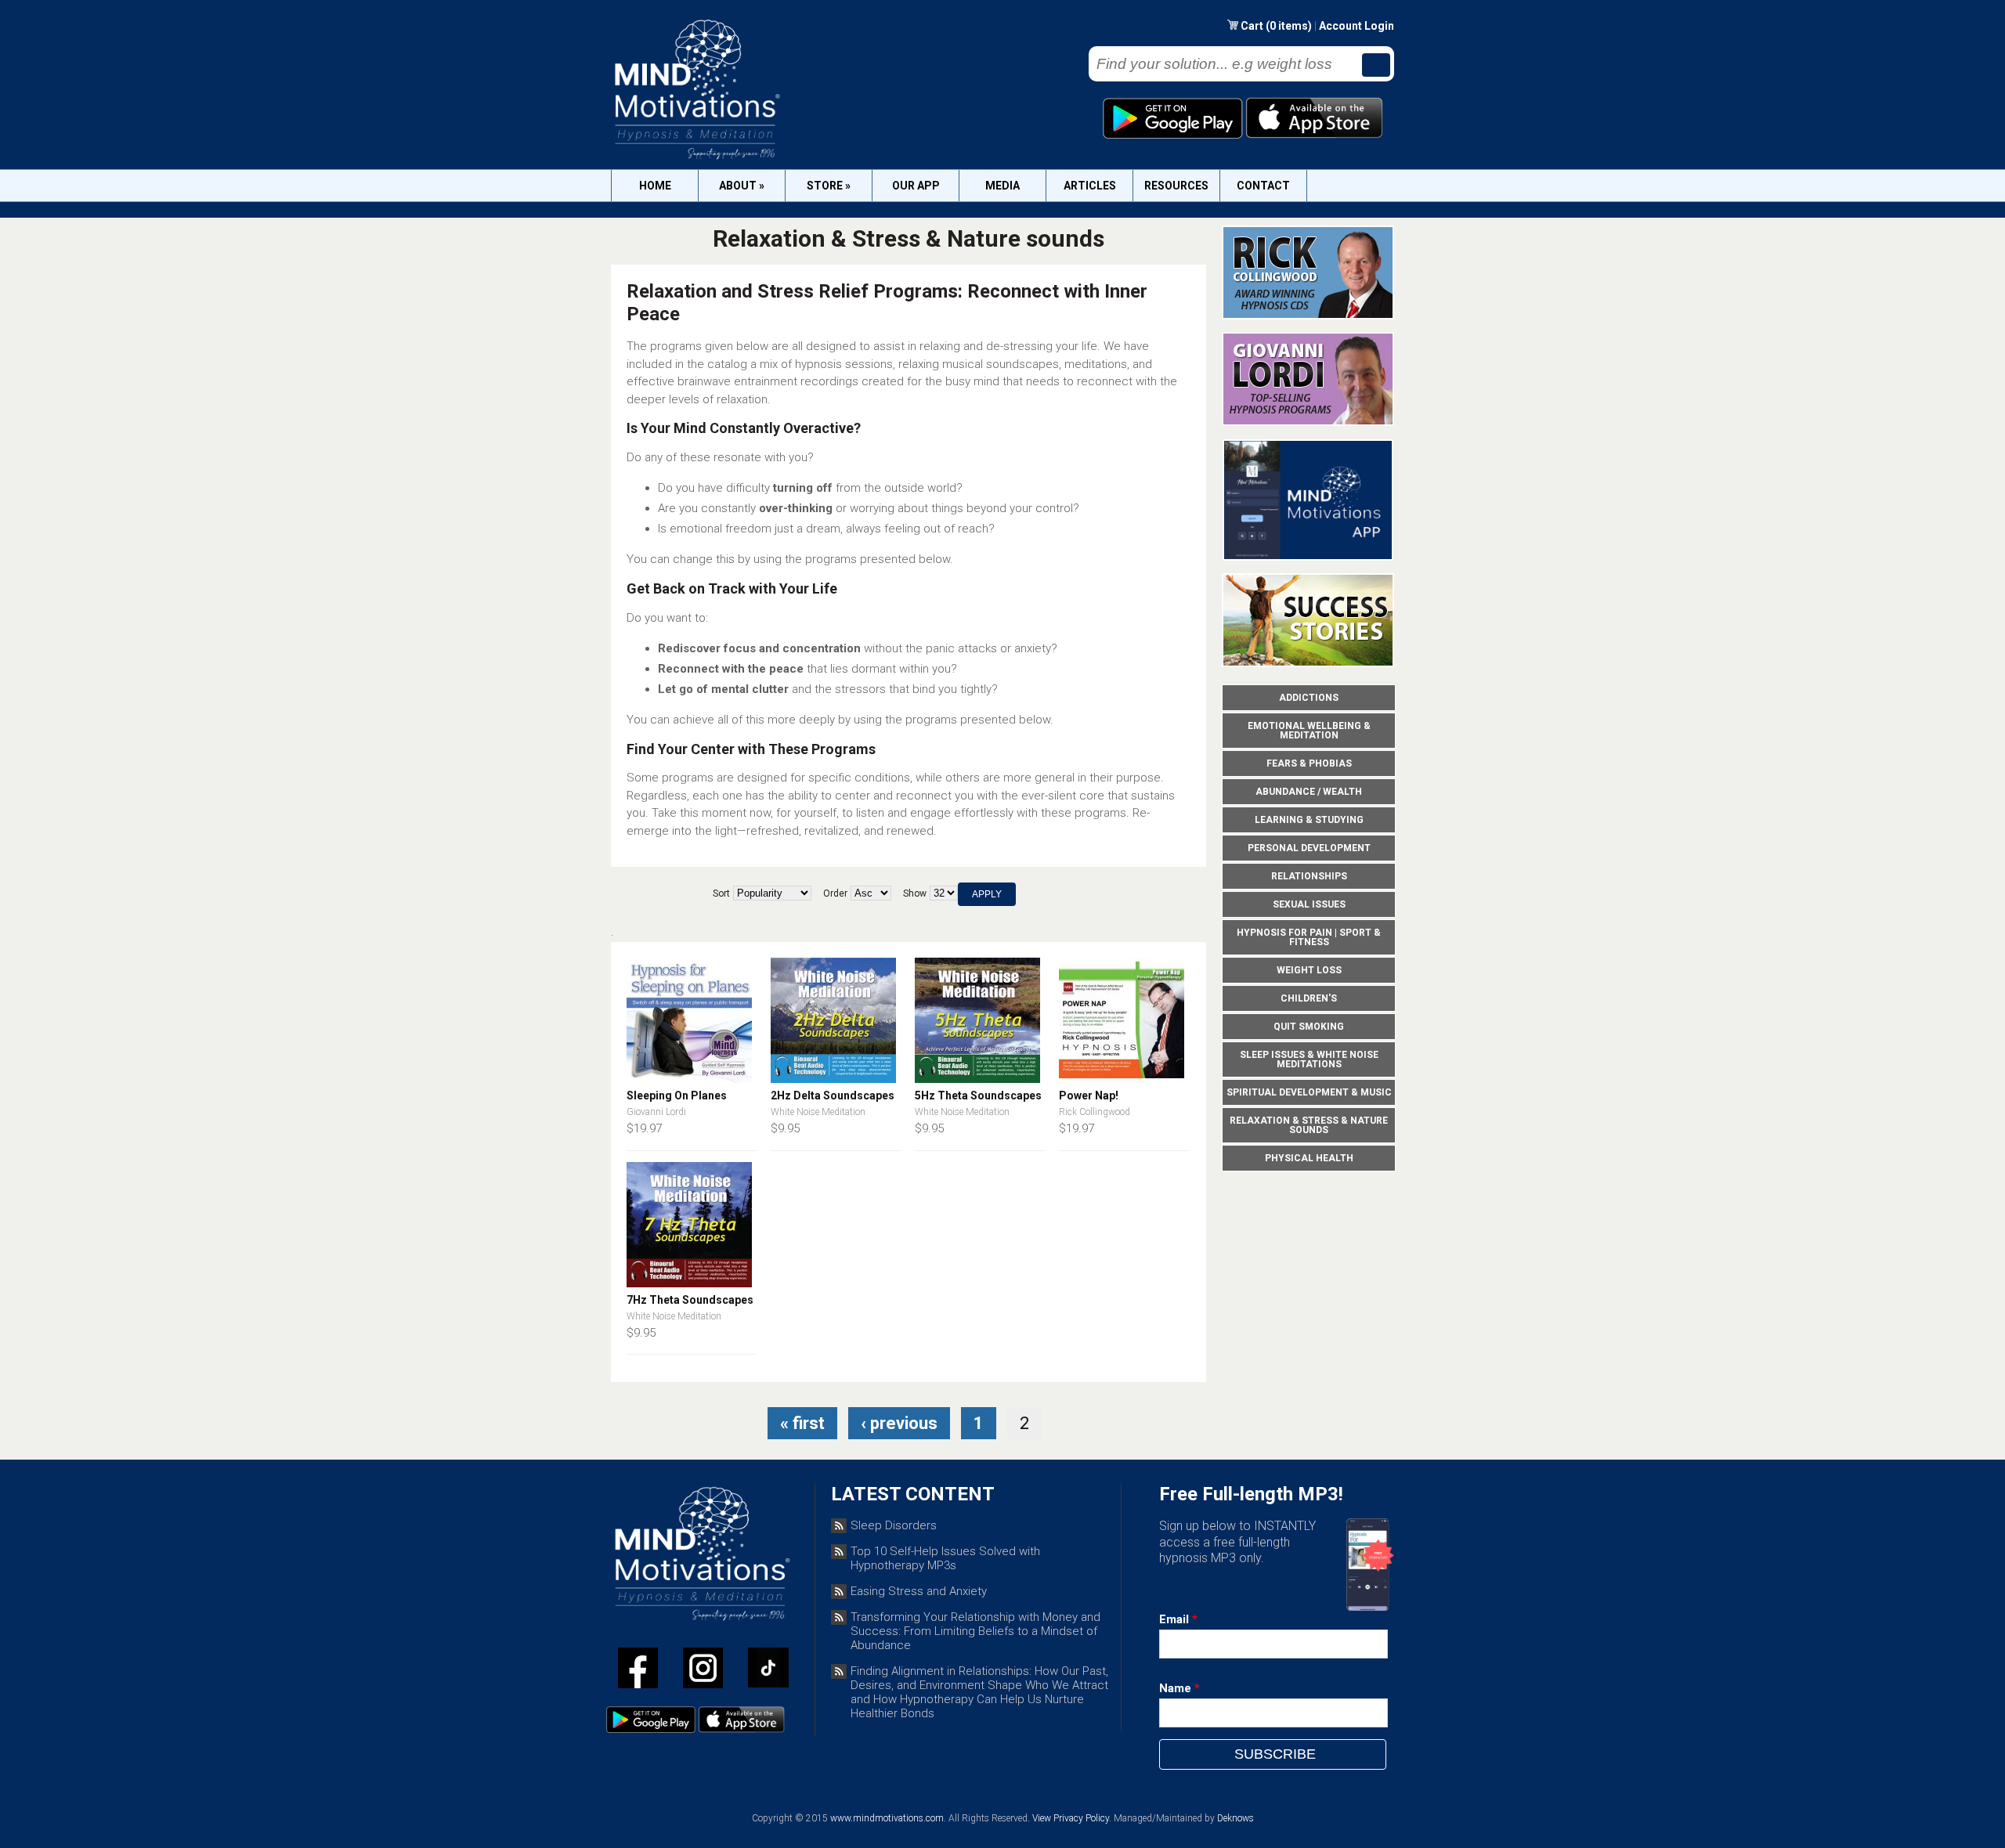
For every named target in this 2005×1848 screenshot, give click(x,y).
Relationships (1309, 876)
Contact (1263, 186)
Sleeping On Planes (677, 1095)
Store (829, 186)
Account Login (1357, 26)
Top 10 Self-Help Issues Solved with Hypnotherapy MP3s (945, 1558)
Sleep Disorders (894, 1525)
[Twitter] (703, 1671)
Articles (1090, 186)
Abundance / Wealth (1309, 792)
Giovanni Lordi (656, 1112)
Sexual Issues (1309, 904)
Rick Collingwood (1095, 1112)
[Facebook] (638, 1671)
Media (1002, 186)
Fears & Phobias (1309, 763)
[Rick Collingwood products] (1308, 316)
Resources (1176, 186)
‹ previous (899, 1423)
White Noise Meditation (818, 1112)
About (742, 186)
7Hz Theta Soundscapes (690, 1300)
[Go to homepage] (696, 159)
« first (802, 1423)
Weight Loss (1309, 970)
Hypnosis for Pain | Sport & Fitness (1309, 937)
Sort (721, 893)
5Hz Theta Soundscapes (978, 1095)
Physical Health (1309, 1158)
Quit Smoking (1309, 1027)
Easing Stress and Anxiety (919, 1591)
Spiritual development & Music (1309, 1092)
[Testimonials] (1308, 663)
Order (835, 893)
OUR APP (916, 186)
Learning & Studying (1309, 820)
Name (1180, 1688)
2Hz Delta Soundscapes (833, 1095)
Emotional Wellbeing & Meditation (1309, 731)
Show (915, 893)
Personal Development (1309, 848)
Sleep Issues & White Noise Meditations (1309, 1059)
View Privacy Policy (1071, 1818)
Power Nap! (1089, 1095)
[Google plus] (768, 1671)
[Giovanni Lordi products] (1308, 422)
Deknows (1236, 1818)
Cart (1253, 26)
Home (655, 186)
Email (1178, 1619)
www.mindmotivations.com (887, 1818)
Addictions (1309, 698)
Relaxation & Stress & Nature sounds (1309, 1125)
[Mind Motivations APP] (1308, 557)
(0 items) (1289, 26)
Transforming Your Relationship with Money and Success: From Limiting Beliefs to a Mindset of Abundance (975, 1631)
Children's (1309, 998)
